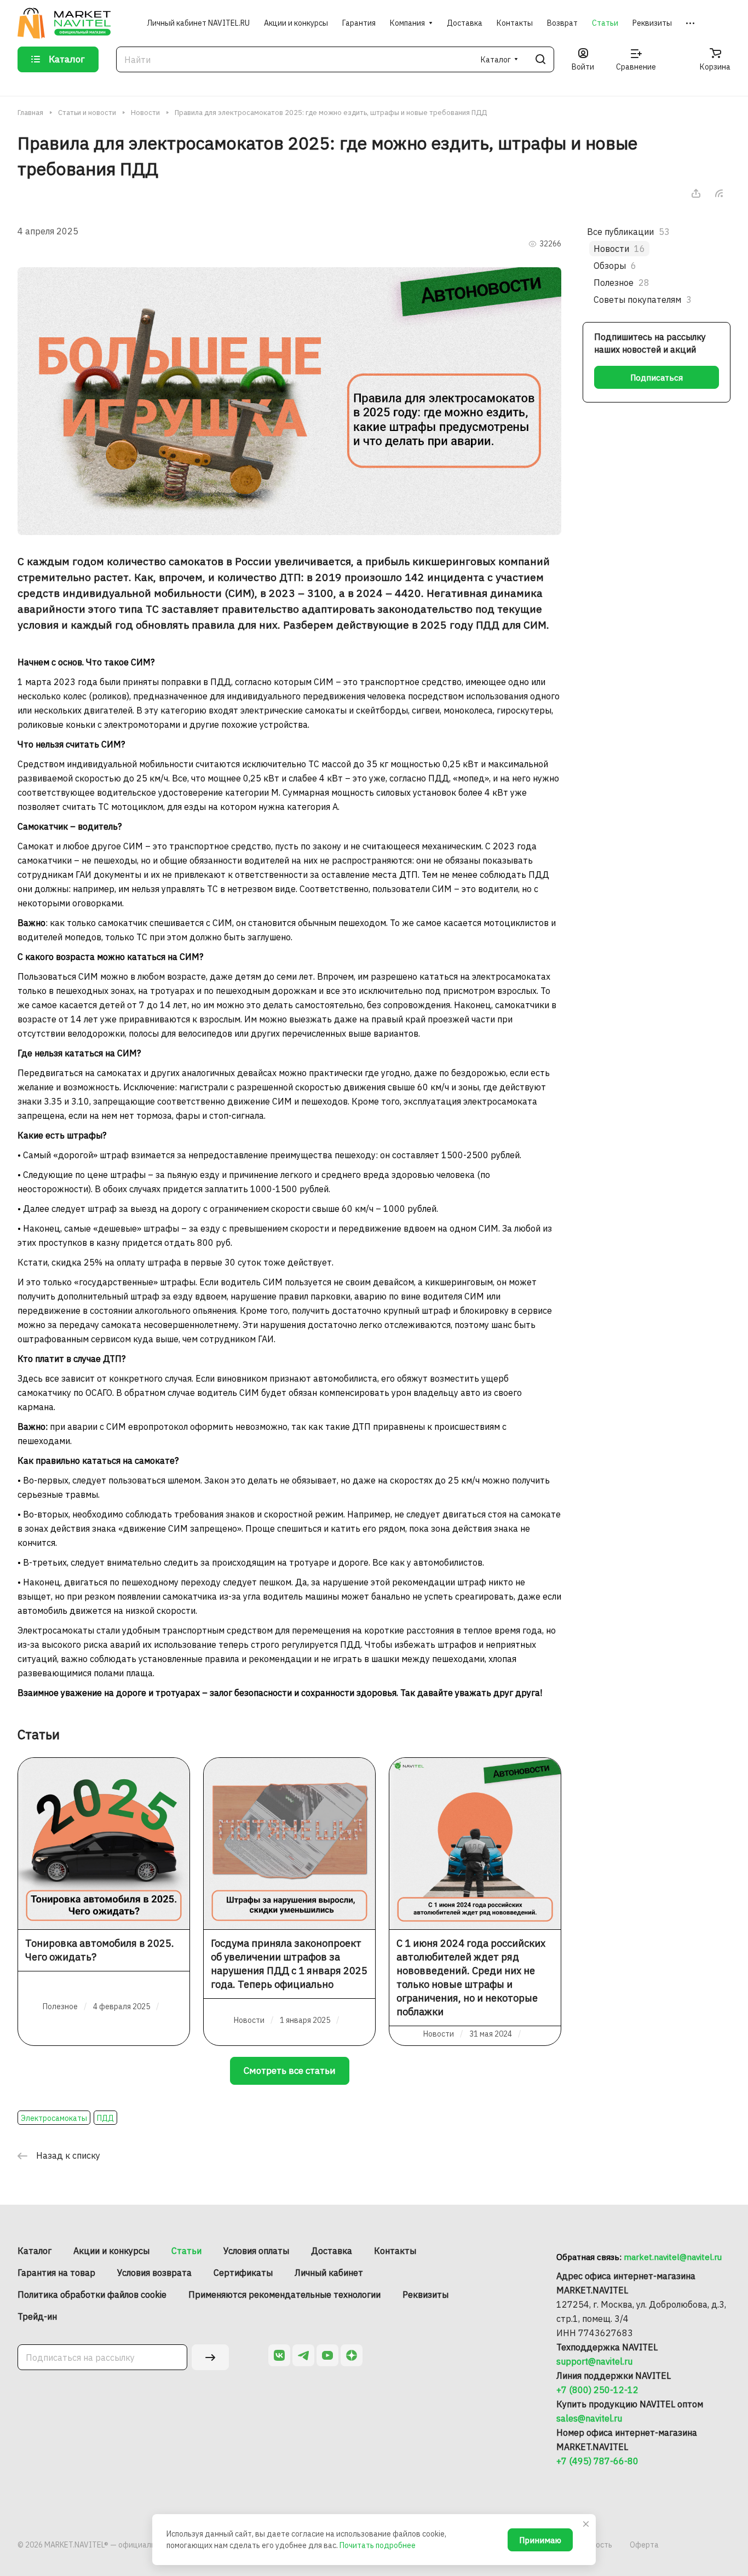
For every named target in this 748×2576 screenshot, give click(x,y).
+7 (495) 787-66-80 (597, 2461)
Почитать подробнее (378, 2545)
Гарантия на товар (56, 2273)
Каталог (34, 2251)
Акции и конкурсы (111, 2251)
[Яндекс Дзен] (352, 2355)
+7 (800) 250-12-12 (597, 2390)
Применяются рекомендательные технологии (284, 2295)
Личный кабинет (329, 2273)
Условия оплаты (256, 2251)
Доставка (332, 2251)
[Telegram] (303, 2355)
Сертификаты (243, 2273)
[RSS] (719, 193)
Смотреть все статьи (290, 2071)
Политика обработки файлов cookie (92, 2295)
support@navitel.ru (594, 2361)
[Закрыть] (586, 2524)
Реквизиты (425, 2295)
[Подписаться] (210, 2357)
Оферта (644, 2545)
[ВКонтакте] (279, 2355)
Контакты (395, 2251)
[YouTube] (327, 2355)
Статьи (186, 2251)
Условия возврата (154, 2273)
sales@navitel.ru (589, 2418)
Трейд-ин (37, 2316)
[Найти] (540, 59)
